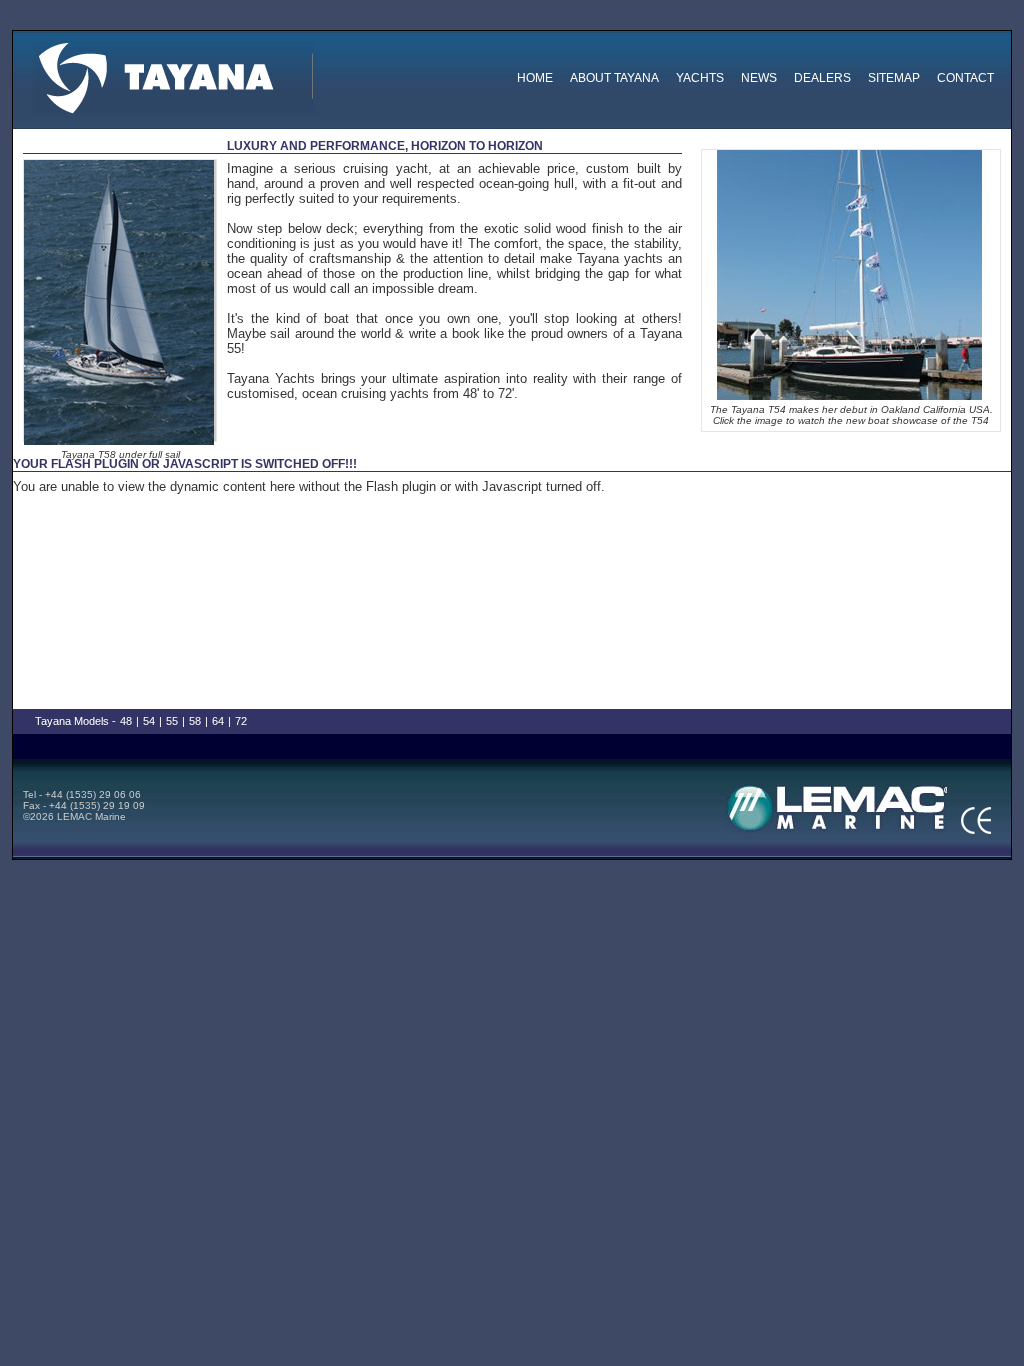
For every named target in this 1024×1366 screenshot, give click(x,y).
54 (149, 721)
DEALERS (822, 78)
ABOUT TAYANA (614, 78)
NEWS (759, 78)
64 (218, 721)
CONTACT (965, 78)
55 (172, 721)
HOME (535, 78)
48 (126, 721)
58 (195, 721)
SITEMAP (894, 78)
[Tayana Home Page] (171, 74)
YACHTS (700, 78)
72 (241, 721)
